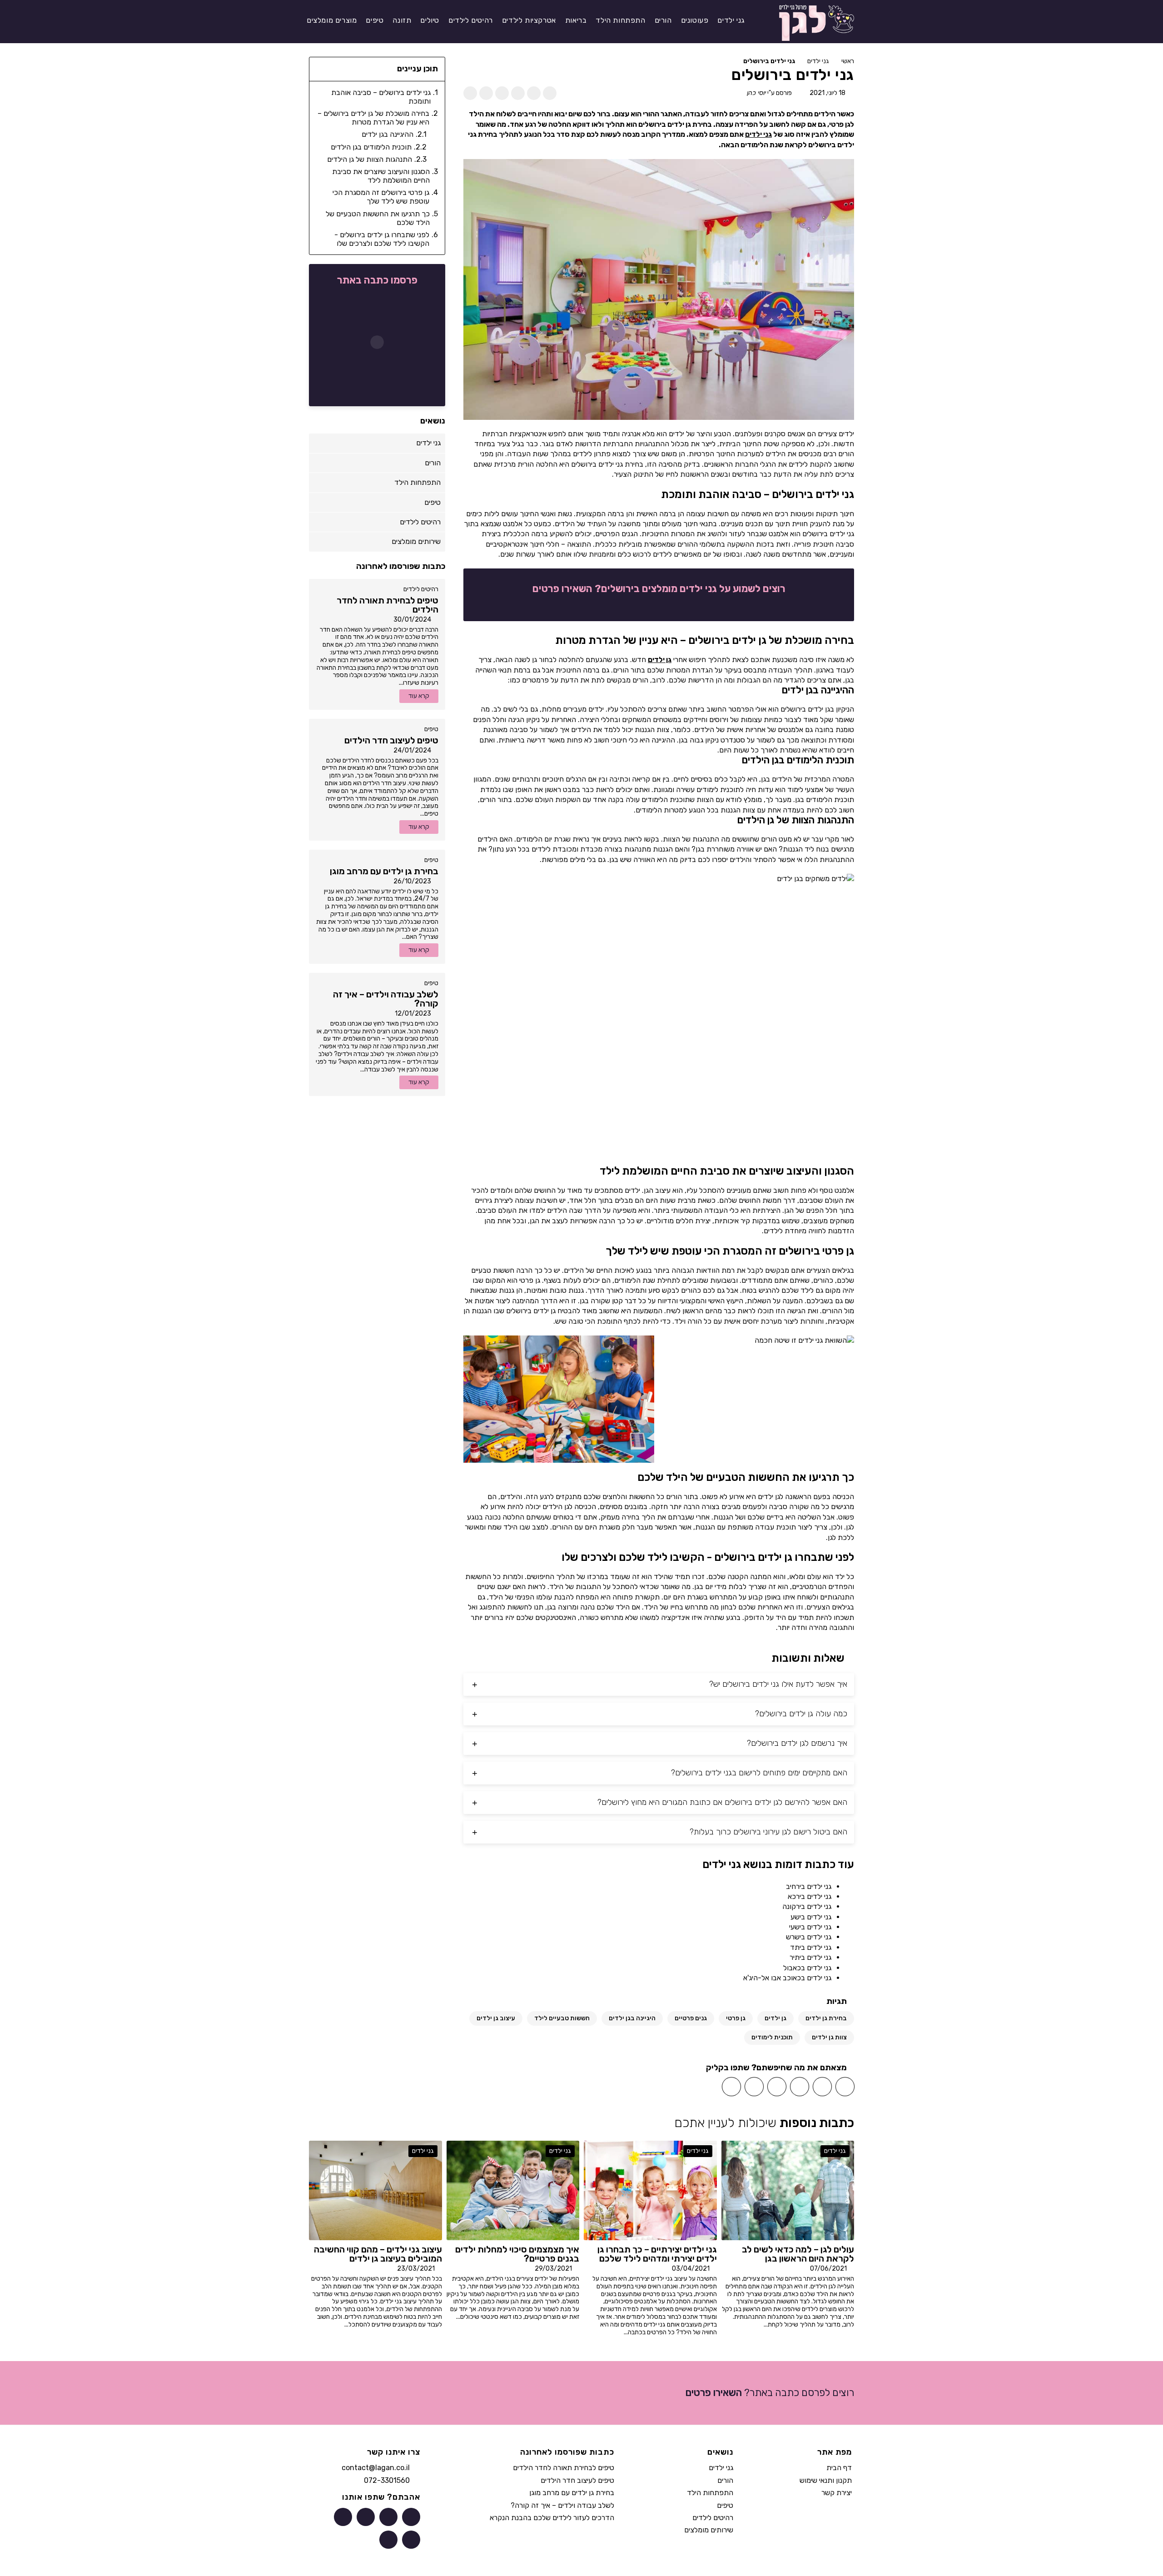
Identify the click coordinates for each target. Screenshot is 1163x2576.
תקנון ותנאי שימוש (826, 2480)
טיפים (431, 729)
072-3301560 (387, 2480)
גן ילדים (660, 660)
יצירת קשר (837, 2493)
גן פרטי (736, 2018)
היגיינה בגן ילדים (632, 2018)
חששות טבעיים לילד (562, 2018)
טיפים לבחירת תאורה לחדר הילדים (564, 2468)
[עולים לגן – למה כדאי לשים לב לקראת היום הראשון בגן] (788, 2190)
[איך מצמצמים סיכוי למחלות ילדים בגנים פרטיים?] (513, 2190)
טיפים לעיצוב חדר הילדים (577, 2480)
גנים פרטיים (691, 2018)
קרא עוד (419, 696)
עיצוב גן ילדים (496, 2018)
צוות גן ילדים (829, 2037)
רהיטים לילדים (421, 589)
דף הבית (839, 2468)
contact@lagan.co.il (376, 2468)
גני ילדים (818, 61)
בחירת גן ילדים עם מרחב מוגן (572, 2493)
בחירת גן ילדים (826, 2018)
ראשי (848, 61)
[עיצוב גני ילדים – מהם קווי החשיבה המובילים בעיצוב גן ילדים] (375, 2190)
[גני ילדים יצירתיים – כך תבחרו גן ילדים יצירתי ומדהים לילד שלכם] (650, 2190)
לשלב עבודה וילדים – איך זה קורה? (562, 2505)
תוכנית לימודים (772, 2037)
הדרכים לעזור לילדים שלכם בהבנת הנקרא (552, 2518)
